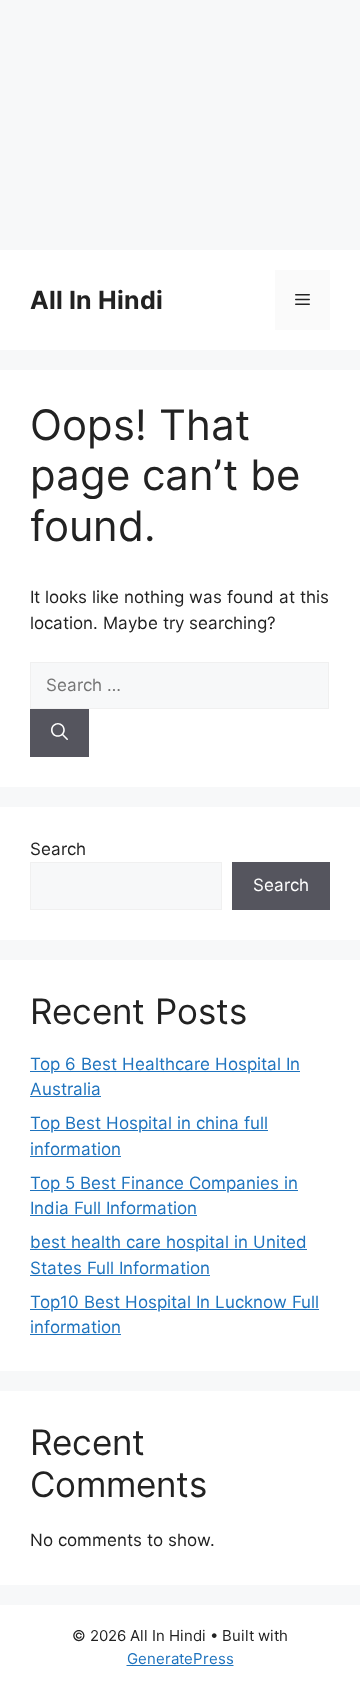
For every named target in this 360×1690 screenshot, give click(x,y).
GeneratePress (180, 1658)
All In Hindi (96, 300)
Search (58, 849)
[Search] (59, 733)
